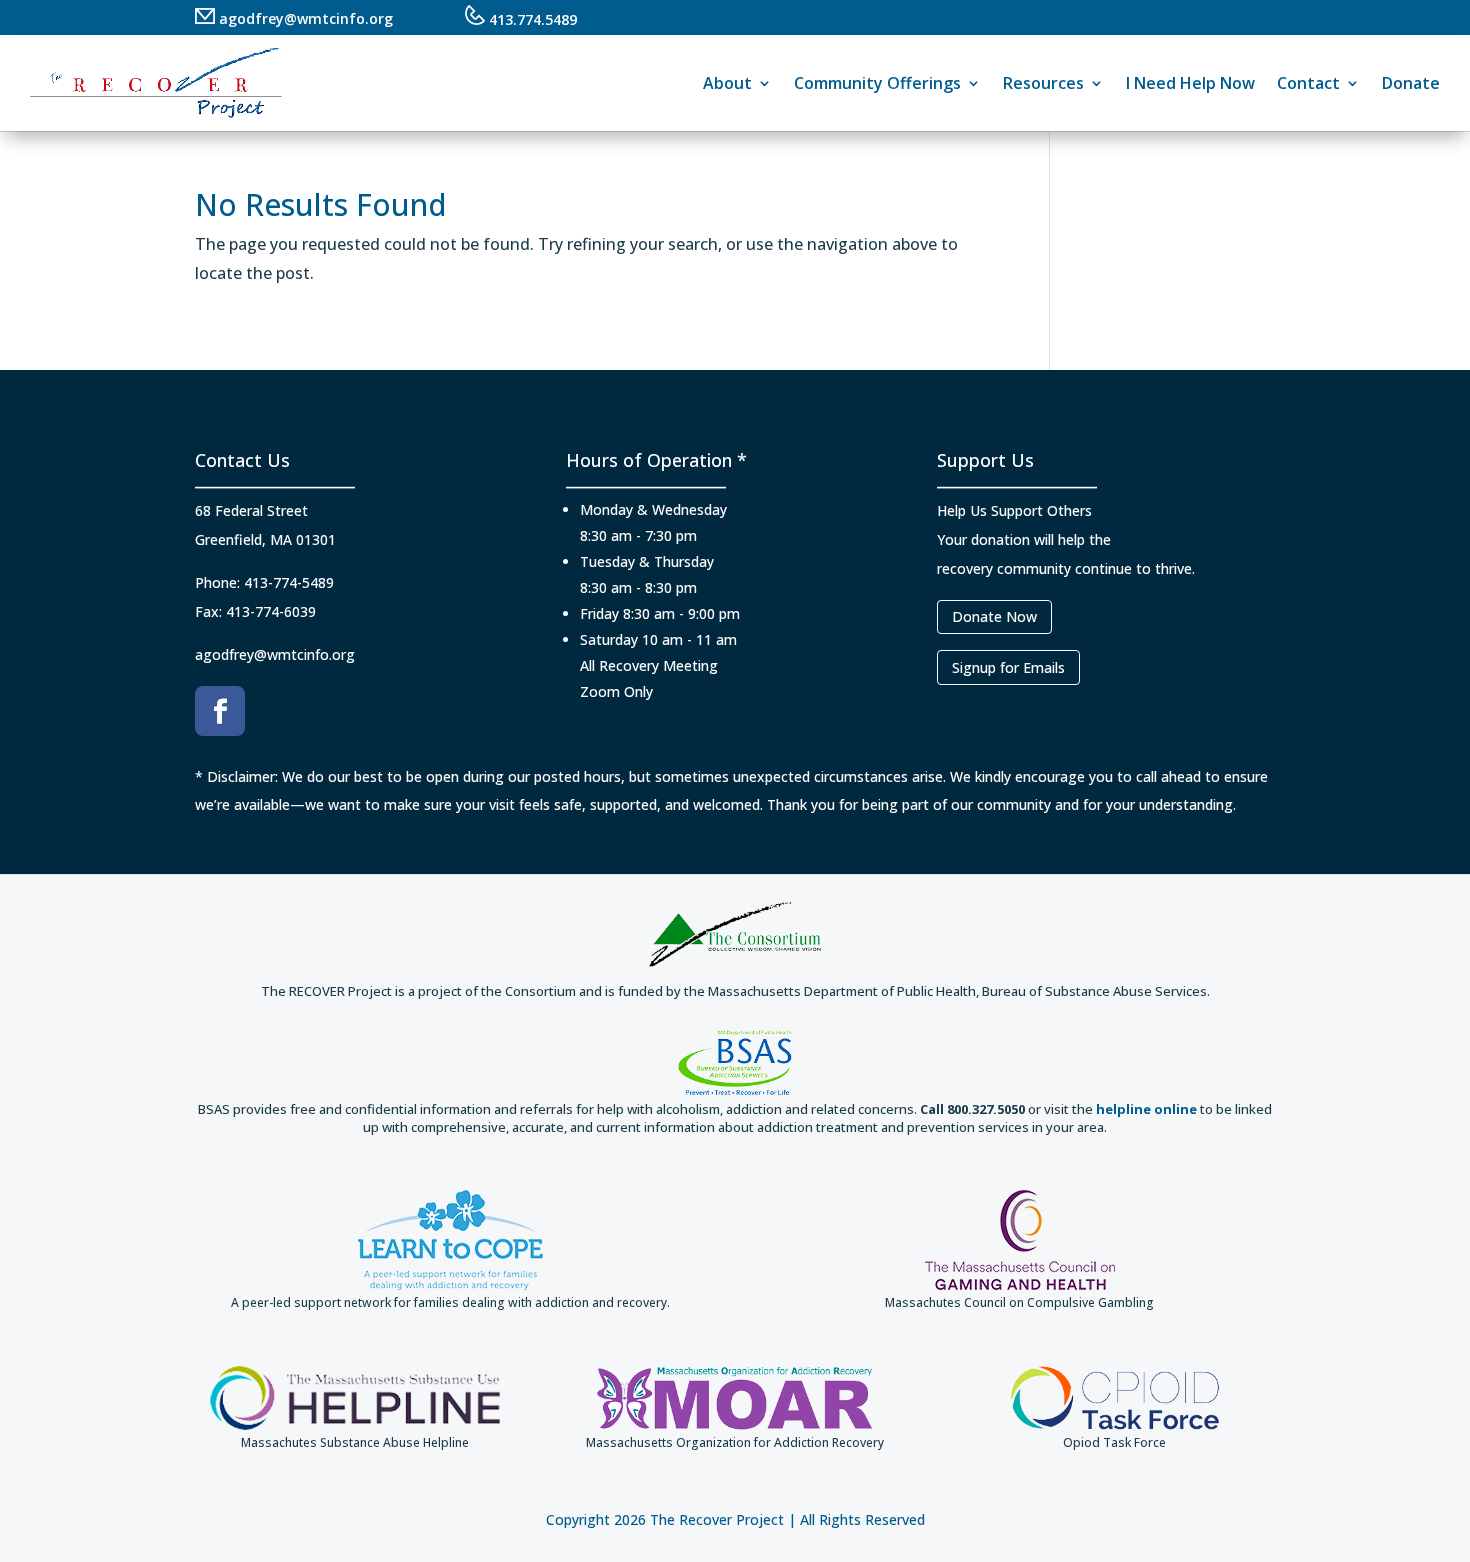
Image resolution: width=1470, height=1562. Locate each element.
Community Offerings (877, 83)
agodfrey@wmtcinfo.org (304, 18)
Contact (1308, 83)
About (727, 83)
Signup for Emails (1008, 667)
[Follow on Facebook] (220, 711)
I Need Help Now (1190, 83)
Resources (1043, 83)
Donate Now (994, 616)
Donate (1411, 83)
